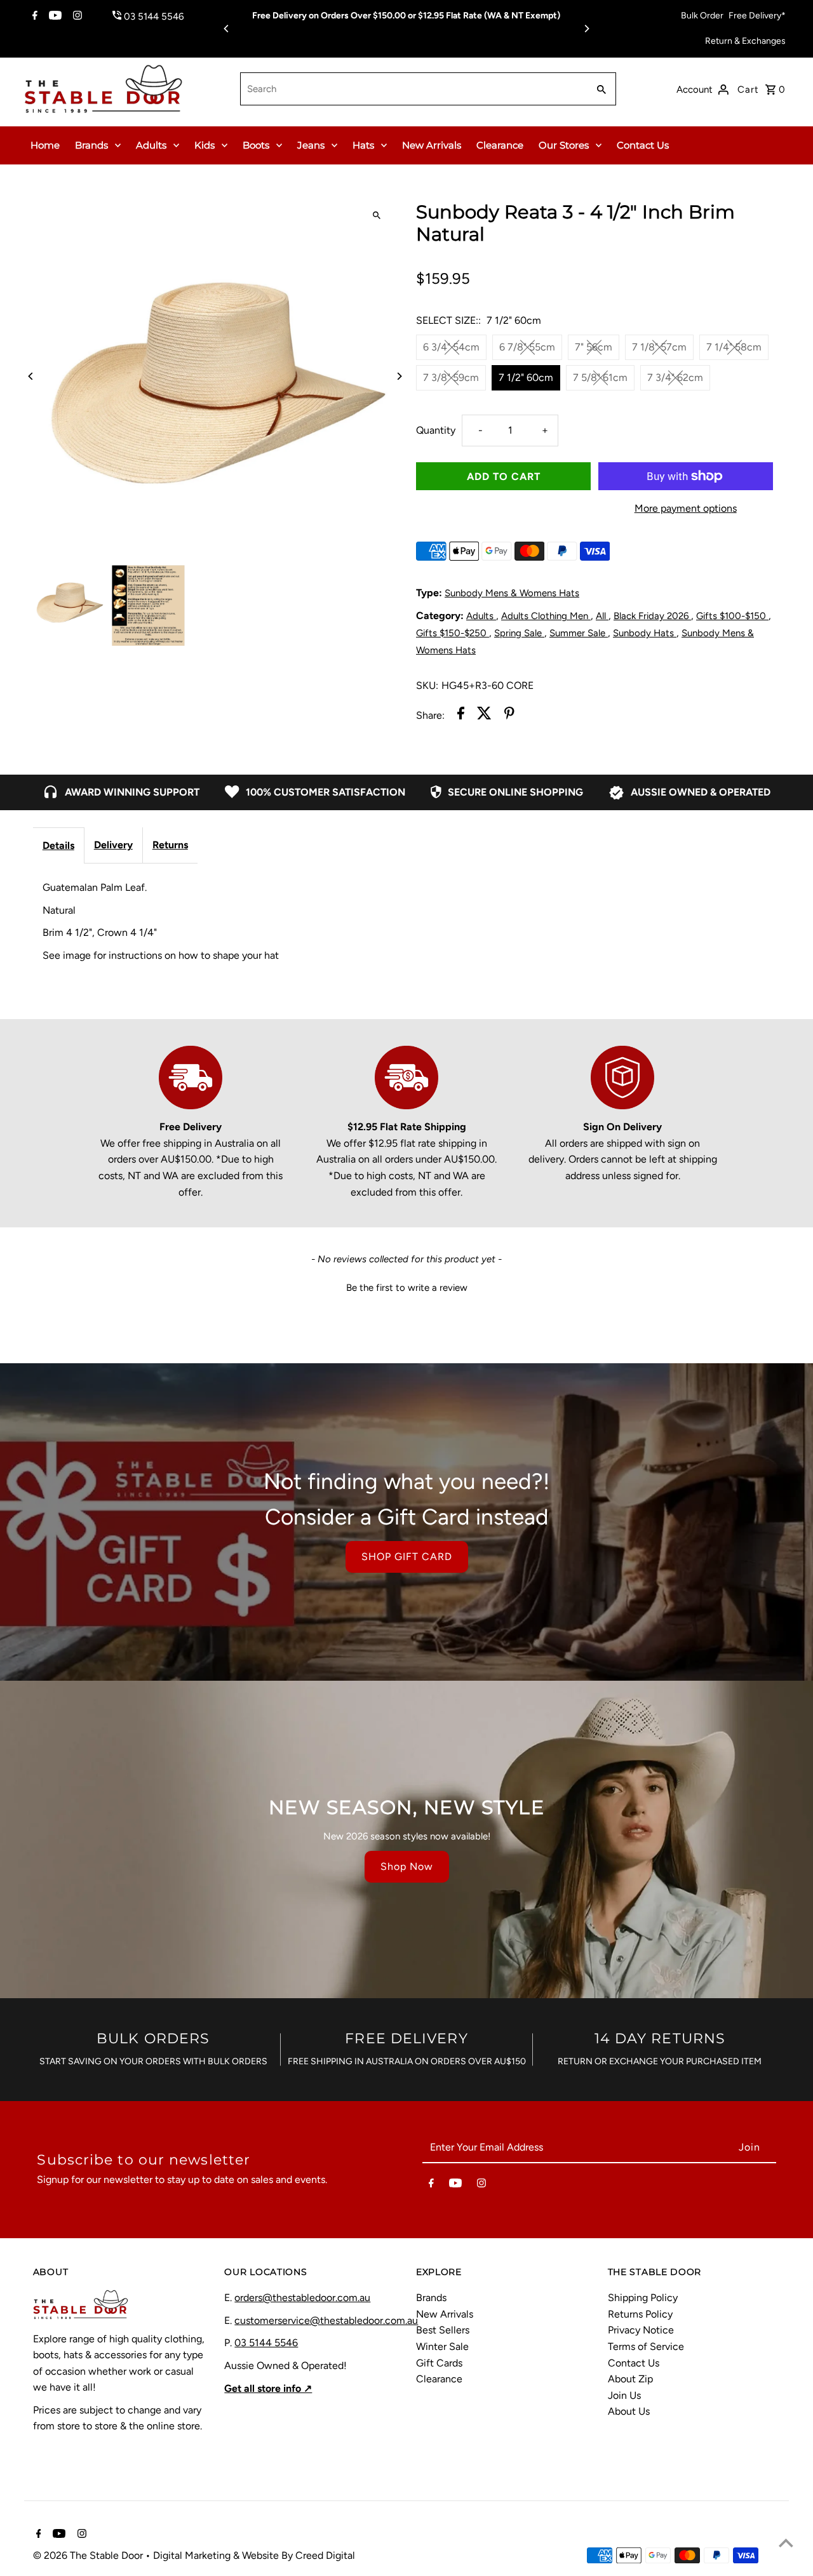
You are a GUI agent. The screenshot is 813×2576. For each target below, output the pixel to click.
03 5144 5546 (266, 2343)
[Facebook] (33, 17)
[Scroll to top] (786, 2543)
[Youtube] (54, 17)
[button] (406, 1286)
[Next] (586, 29)
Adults (151, 145)
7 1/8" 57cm (659, 347)
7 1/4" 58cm (734, 347)
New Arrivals (432, 145)
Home (45, 145)
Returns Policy (640, 2314)
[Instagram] (76, 17)
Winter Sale (442, 2346)
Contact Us (643, 145)
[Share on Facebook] (461, 716)
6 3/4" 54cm (451, 347)
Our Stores (564, 145)
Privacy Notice (641, 2330)
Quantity (436, 430)
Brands (91, 145)
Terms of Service (646, 2346)
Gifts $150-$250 (453, 633)
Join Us (624, 2395)
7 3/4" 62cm (675, 377)
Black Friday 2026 (652, 616)
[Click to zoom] (376, 215)
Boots (256, 145)
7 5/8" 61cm (600, 377)
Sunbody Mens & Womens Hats (512, 593)
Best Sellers (443, 2330)
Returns (170, 845)
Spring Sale (519, 633)
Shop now (407, 1866)
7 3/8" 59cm (451, 377)
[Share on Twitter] (484, 716)
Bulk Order (702, 16)
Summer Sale (579, 633)
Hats (363, 145)
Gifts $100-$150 (732, 616)
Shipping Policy (643, 2298)
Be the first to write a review (407, 1288)
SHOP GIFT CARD (407, 1557)
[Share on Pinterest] (509, 716)
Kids (205, 145)
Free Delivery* (757, 16)
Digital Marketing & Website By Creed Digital (254, 2555)
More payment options (686, 508)
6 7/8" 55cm (527, 347)
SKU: (427, 685)
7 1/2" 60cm (526, 377)
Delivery (113, 845)
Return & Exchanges (745, 41)
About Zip (630, 2379)
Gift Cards (439, 2363)
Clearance (500, 145)
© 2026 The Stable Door (89, 2555)
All (602, 616)
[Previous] (227, 29)
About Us (629, 2411)
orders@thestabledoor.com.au (302, 2298)
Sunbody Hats (645, 633)
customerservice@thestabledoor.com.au (326, 2320)
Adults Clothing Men (546, 616)
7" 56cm (594, 347)
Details (58, 845)
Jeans (311, 145)
